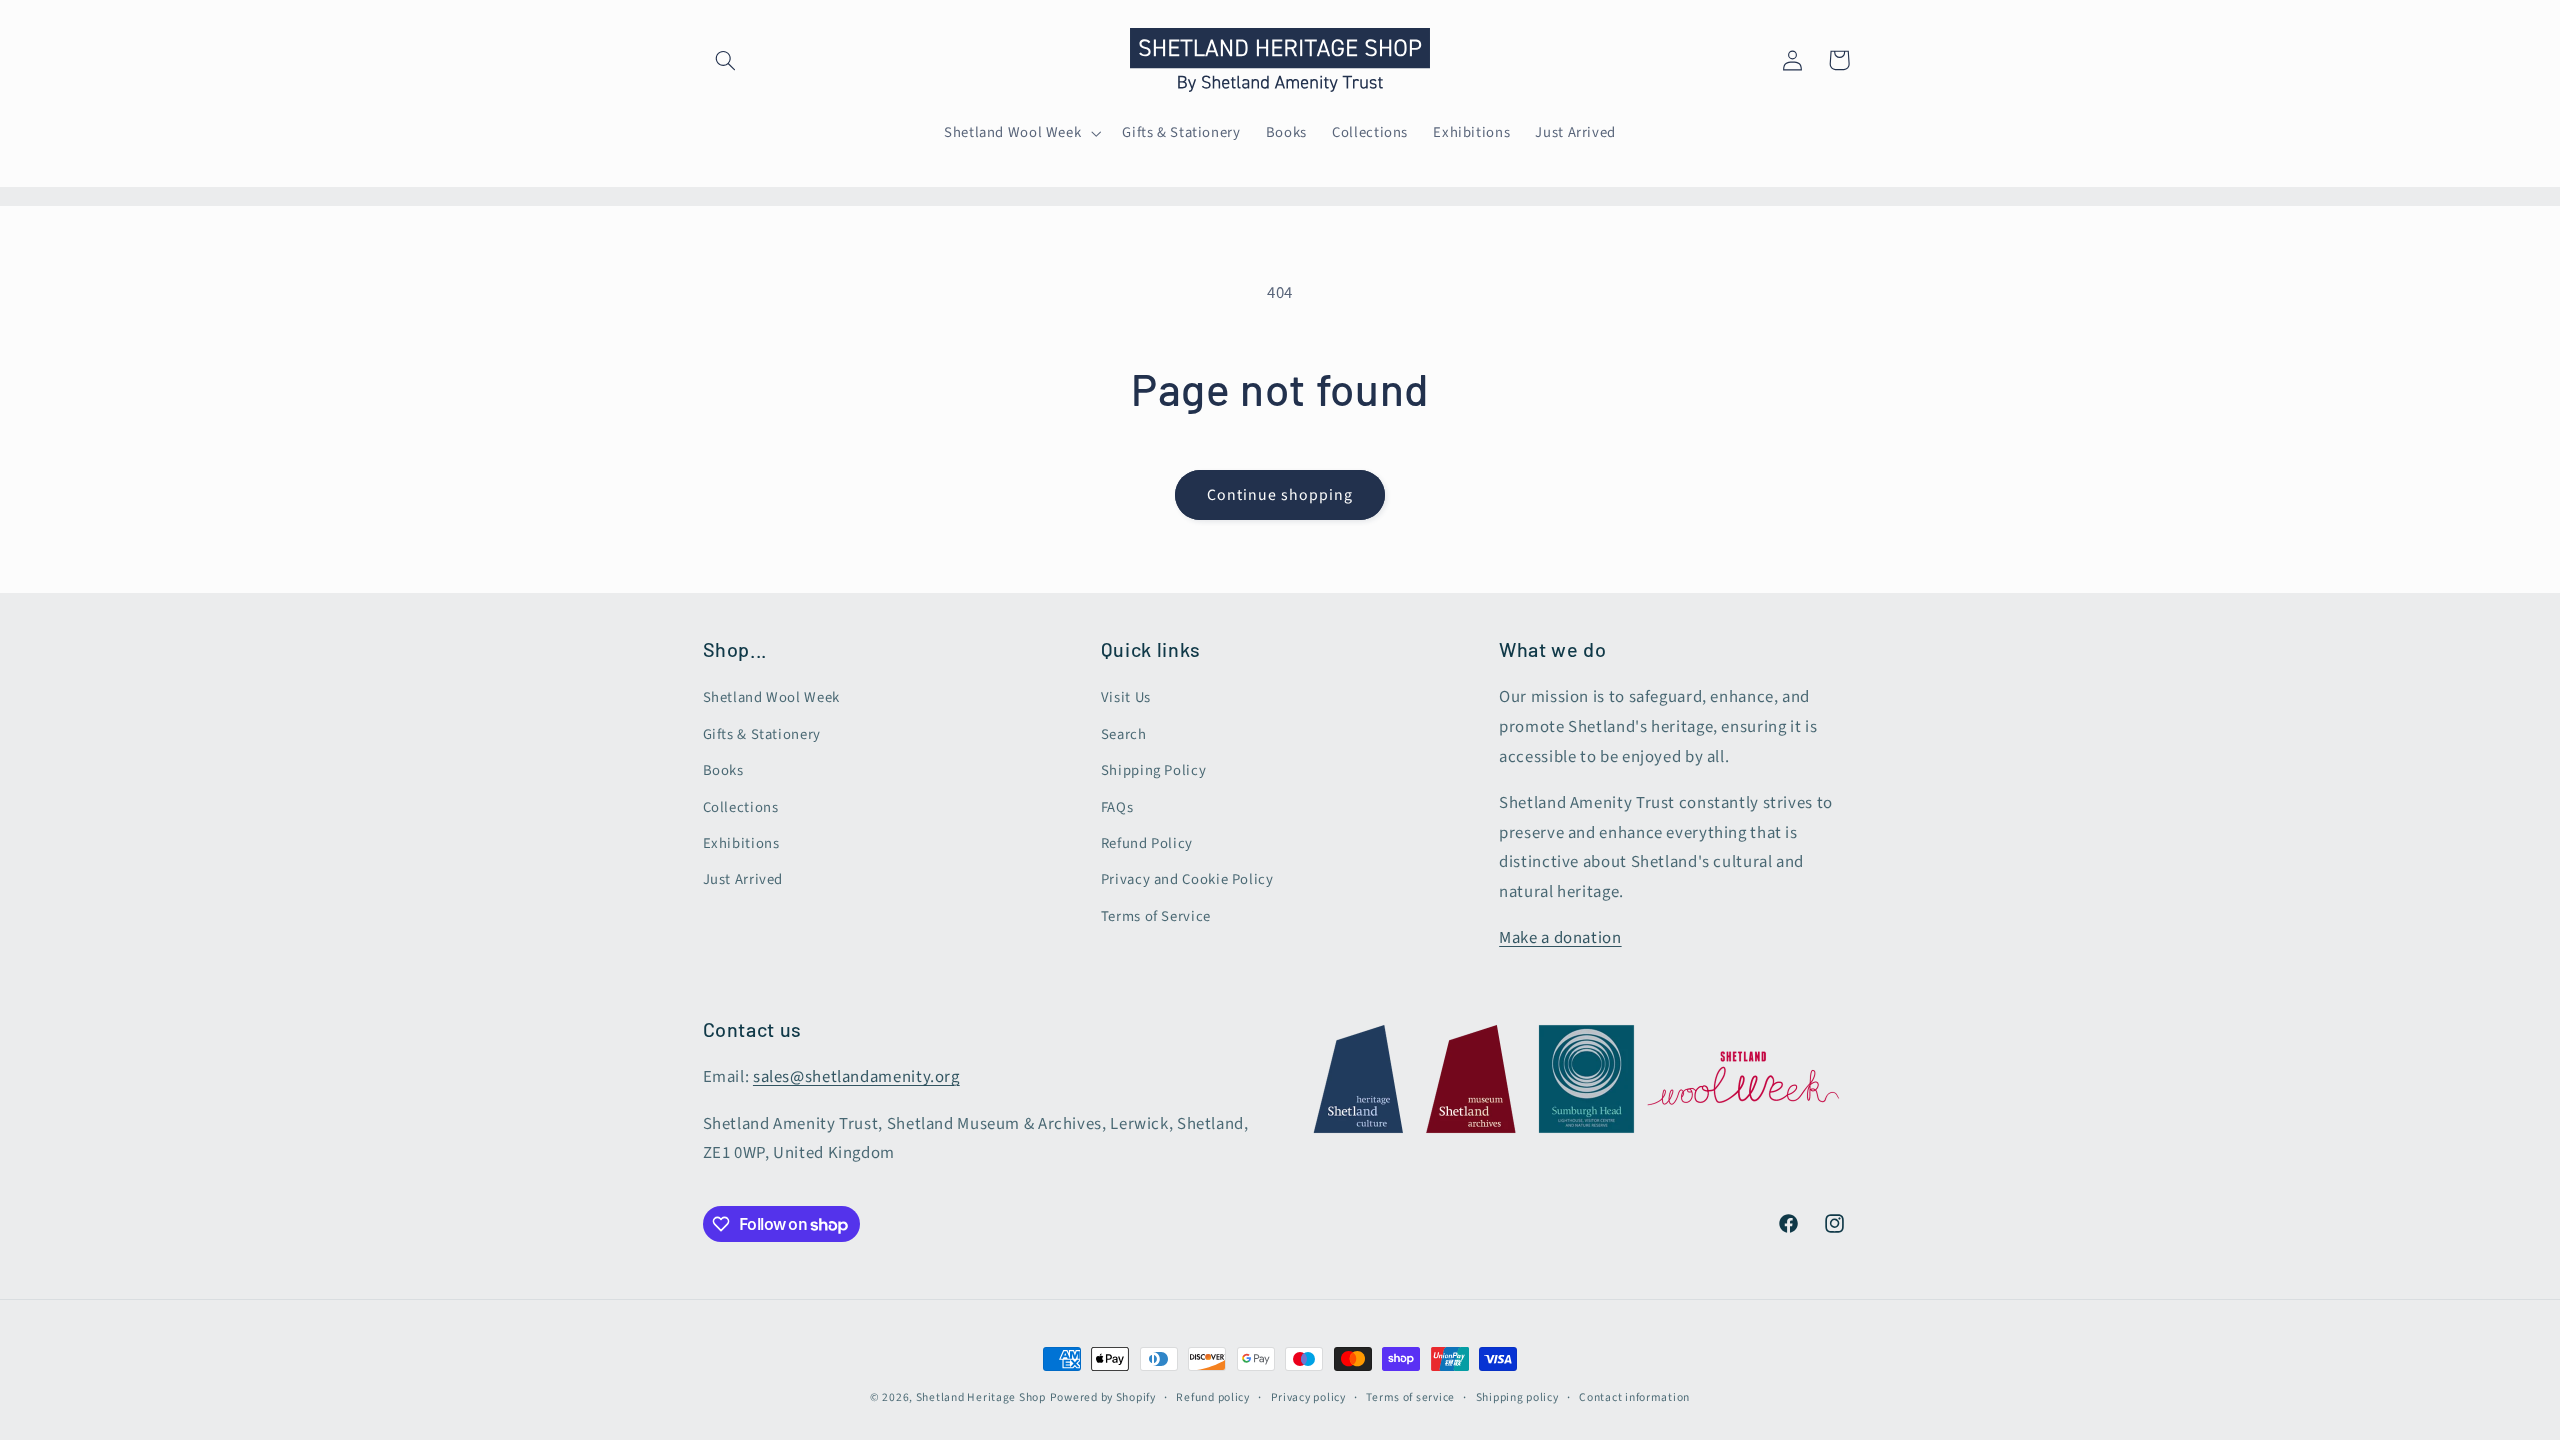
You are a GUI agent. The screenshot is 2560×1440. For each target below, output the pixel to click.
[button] (726, 60)
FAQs (1117, 807)
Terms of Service (1156, 916)
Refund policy (1213, 1397)
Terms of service (1410, 1397)
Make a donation (1560, 938)
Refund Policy (1147, 843)
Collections (741, 807)
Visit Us (1126, 697)
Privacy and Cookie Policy (1187, 879)
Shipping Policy (1153, 770)
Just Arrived (743, 879)
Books (723, 770)
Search (1124, 734)
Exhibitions (741, 843)
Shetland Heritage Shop (981, 1397)
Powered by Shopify (1103, 1397)
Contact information (1634, 1397)
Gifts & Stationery (762, 734)
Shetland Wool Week (771, 697)
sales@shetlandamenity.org (856, 1077)
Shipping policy (1517, 1397)
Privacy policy (1308, 1397)
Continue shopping (1280, 495)
